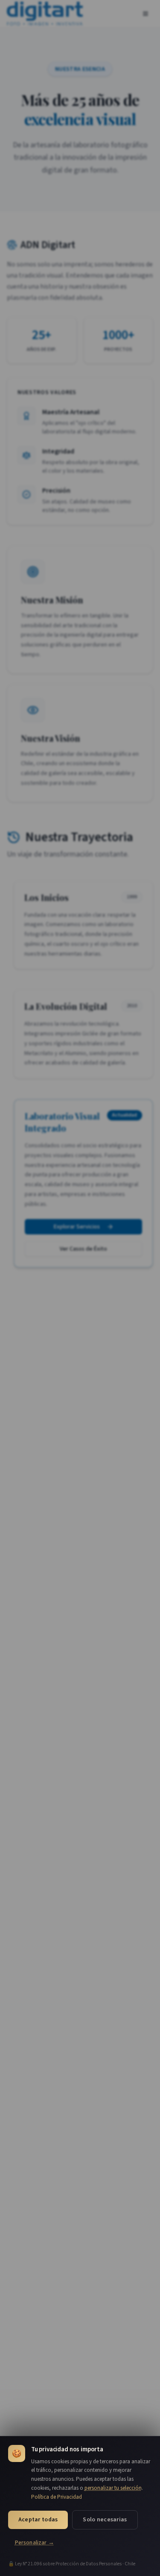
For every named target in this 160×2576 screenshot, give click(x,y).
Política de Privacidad (57, 2497)
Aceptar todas (38, 2520)
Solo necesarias (105, 2520)
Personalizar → (35, 2542)
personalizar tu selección (113, 2488)
